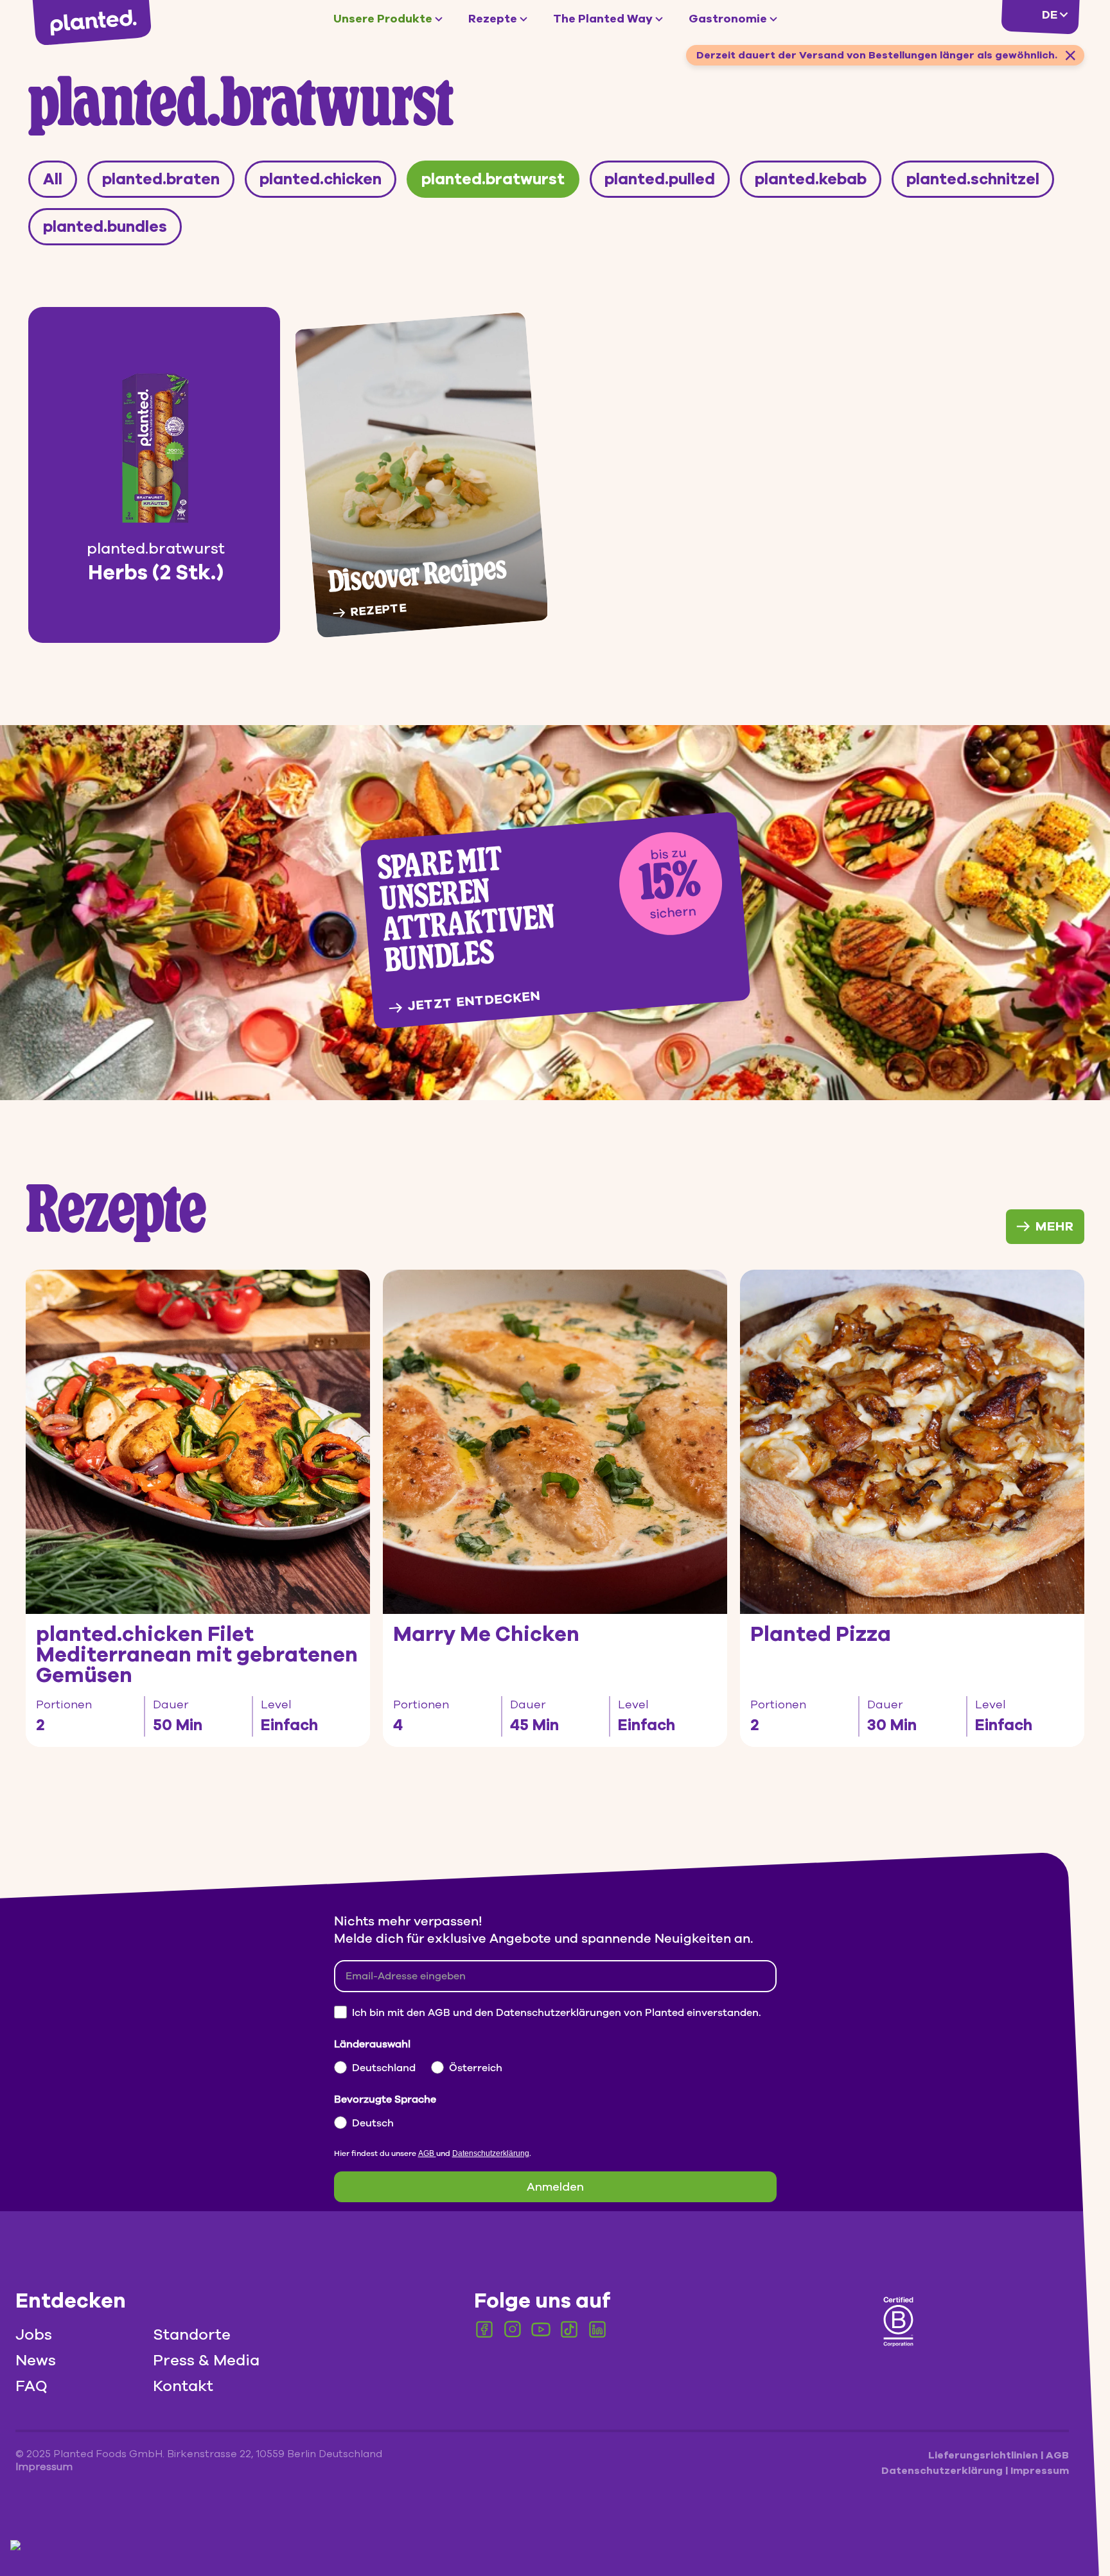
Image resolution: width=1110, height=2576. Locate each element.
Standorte (192, 2335)
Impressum (1040, 2471)
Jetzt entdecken (473, 1001)
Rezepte (493, 19)
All (53, 179)
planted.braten (161, 179)
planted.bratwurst (493, 179)
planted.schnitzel (973, 179)
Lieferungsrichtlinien (984, 2455)
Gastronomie (728, 19)
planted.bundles (105, 227)
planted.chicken (321, 179)
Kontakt (183, 2386)
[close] (1070, 55)
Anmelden (555, 2187)
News (36, 2360)
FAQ (31, 2386)
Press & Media (206, 2360)
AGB (427, 2153)
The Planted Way (603, 19)
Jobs (34, 2335)
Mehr (1055, 1226)
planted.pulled (660, 179)
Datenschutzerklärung (491, 2153)
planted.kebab (811, 179)
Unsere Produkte (383, 19)
